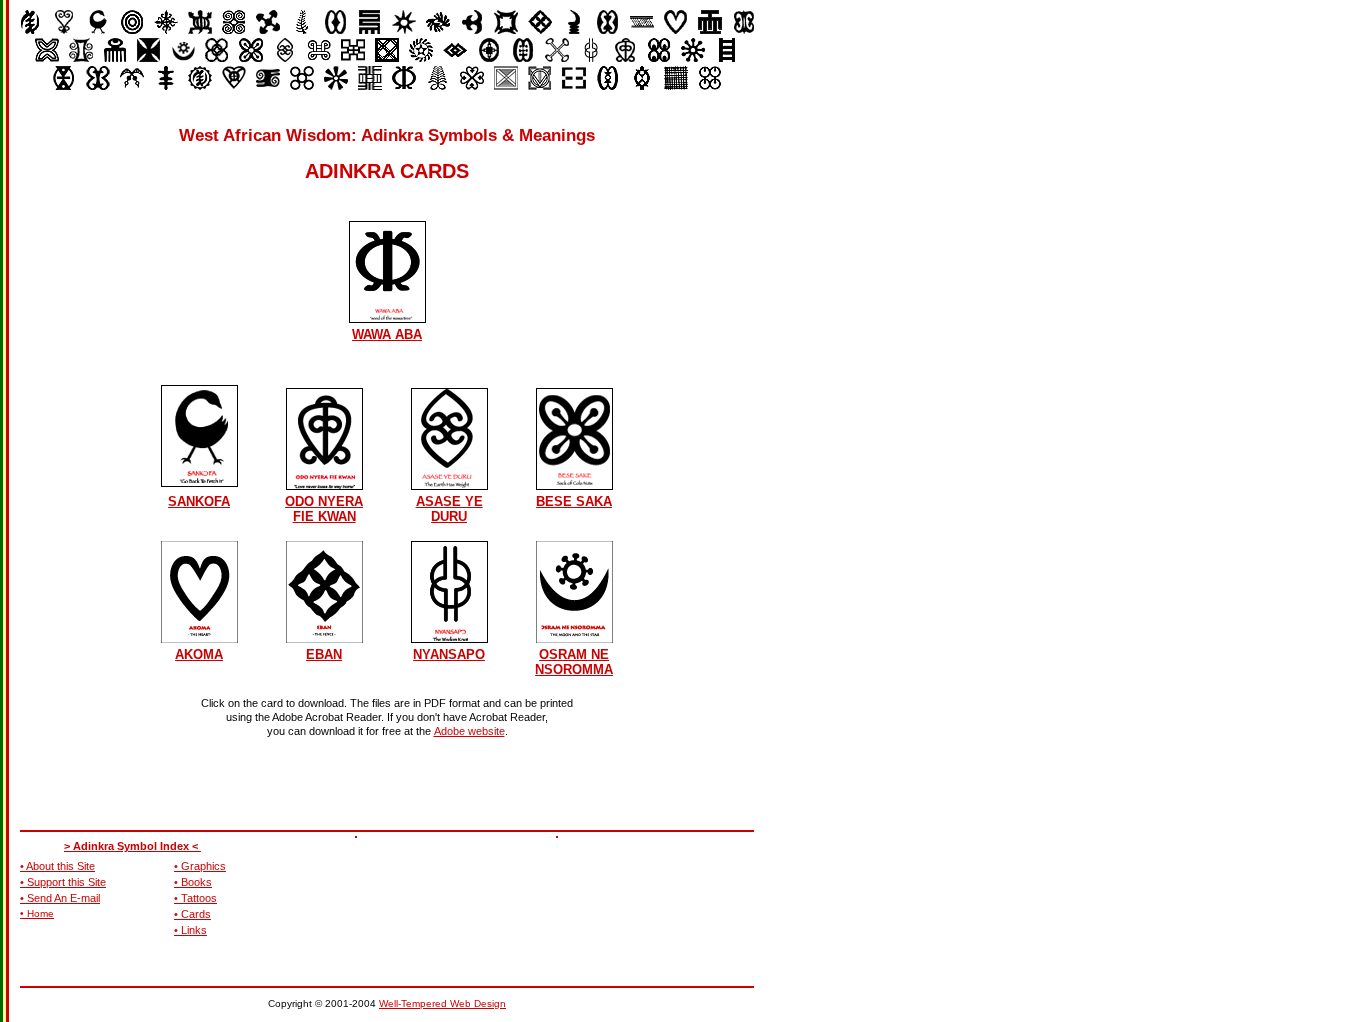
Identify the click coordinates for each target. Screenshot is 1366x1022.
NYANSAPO (449, 654)
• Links (190, 930)
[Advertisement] (655, 881)
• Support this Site (63, 882)
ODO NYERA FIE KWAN (324, 509)
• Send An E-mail (60, 898)
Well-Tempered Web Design (442, 1003)
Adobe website (469, 731)
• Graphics (200, 866)
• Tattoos (195, 898)
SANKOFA (199, 501)
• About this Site (57, 866)
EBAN (324, 654)
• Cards (192, 914)
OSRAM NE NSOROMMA (574, 662)
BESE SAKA (574, 501)
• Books (193, 882)
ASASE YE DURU (449, 509)
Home (40, 913)
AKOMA (199, 654)
